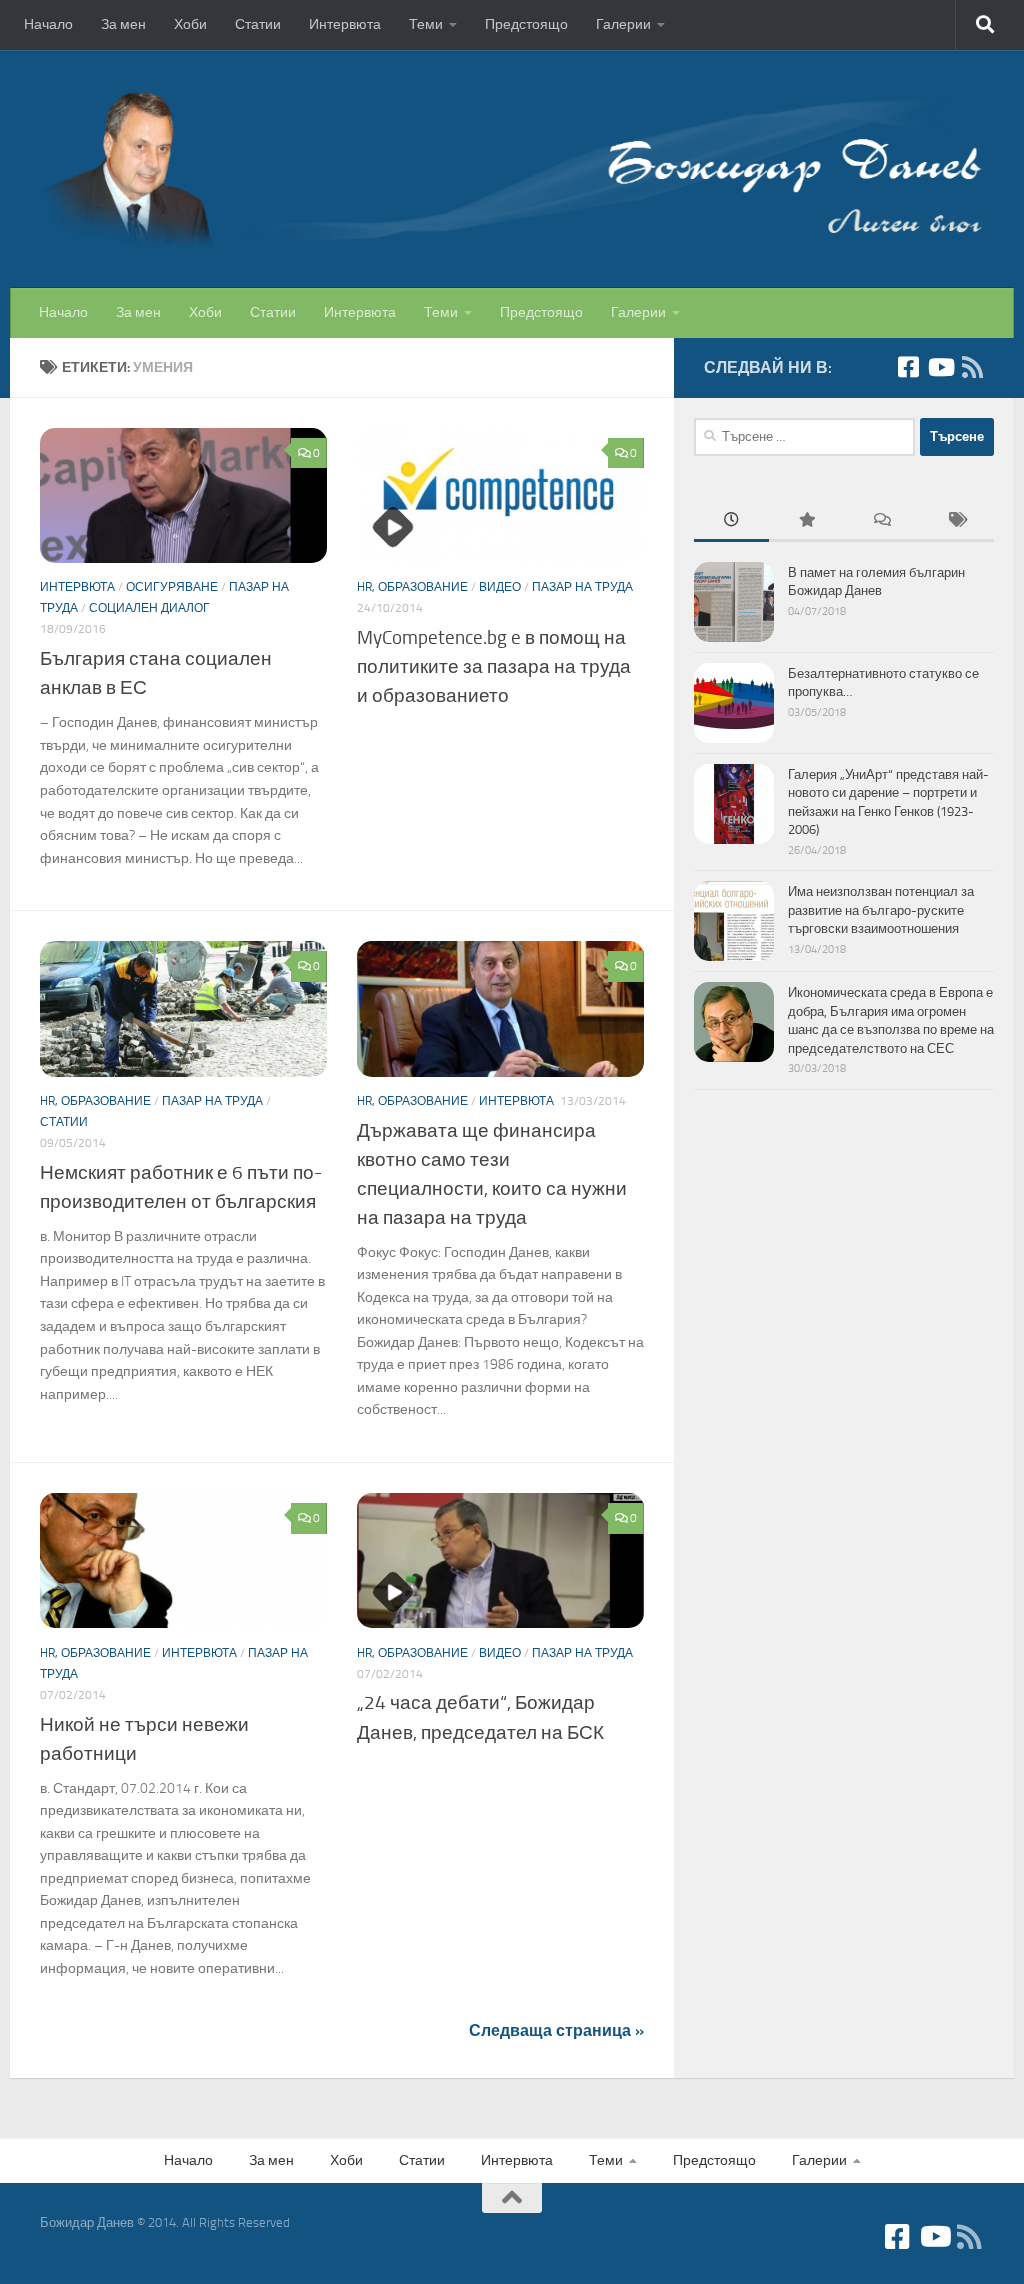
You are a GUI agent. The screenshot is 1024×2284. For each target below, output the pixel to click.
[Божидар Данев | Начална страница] (512, 169)
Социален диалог (149, 608)
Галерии (623, 24)
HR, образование (412, 587)
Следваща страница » (556, 2030)
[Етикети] (956, 522)
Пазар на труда (582, 587)
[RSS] (972, 367)
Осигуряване (172, 587)
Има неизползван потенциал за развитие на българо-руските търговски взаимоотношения (881, 910)
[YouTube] (940, 367)
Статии (258, 24)
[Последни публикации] (731, 522)
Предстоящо (526, 24)
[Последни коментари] (881, 522)
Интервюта (345, 24)
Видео (500, 587)
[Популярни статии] (806, 522)
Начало (48, 24)
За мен (123, 24)
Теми (426, 24)
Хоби (190, 24)
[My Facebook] (908, 367)
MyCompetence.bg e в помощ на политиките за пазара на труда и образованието (494, 666)
